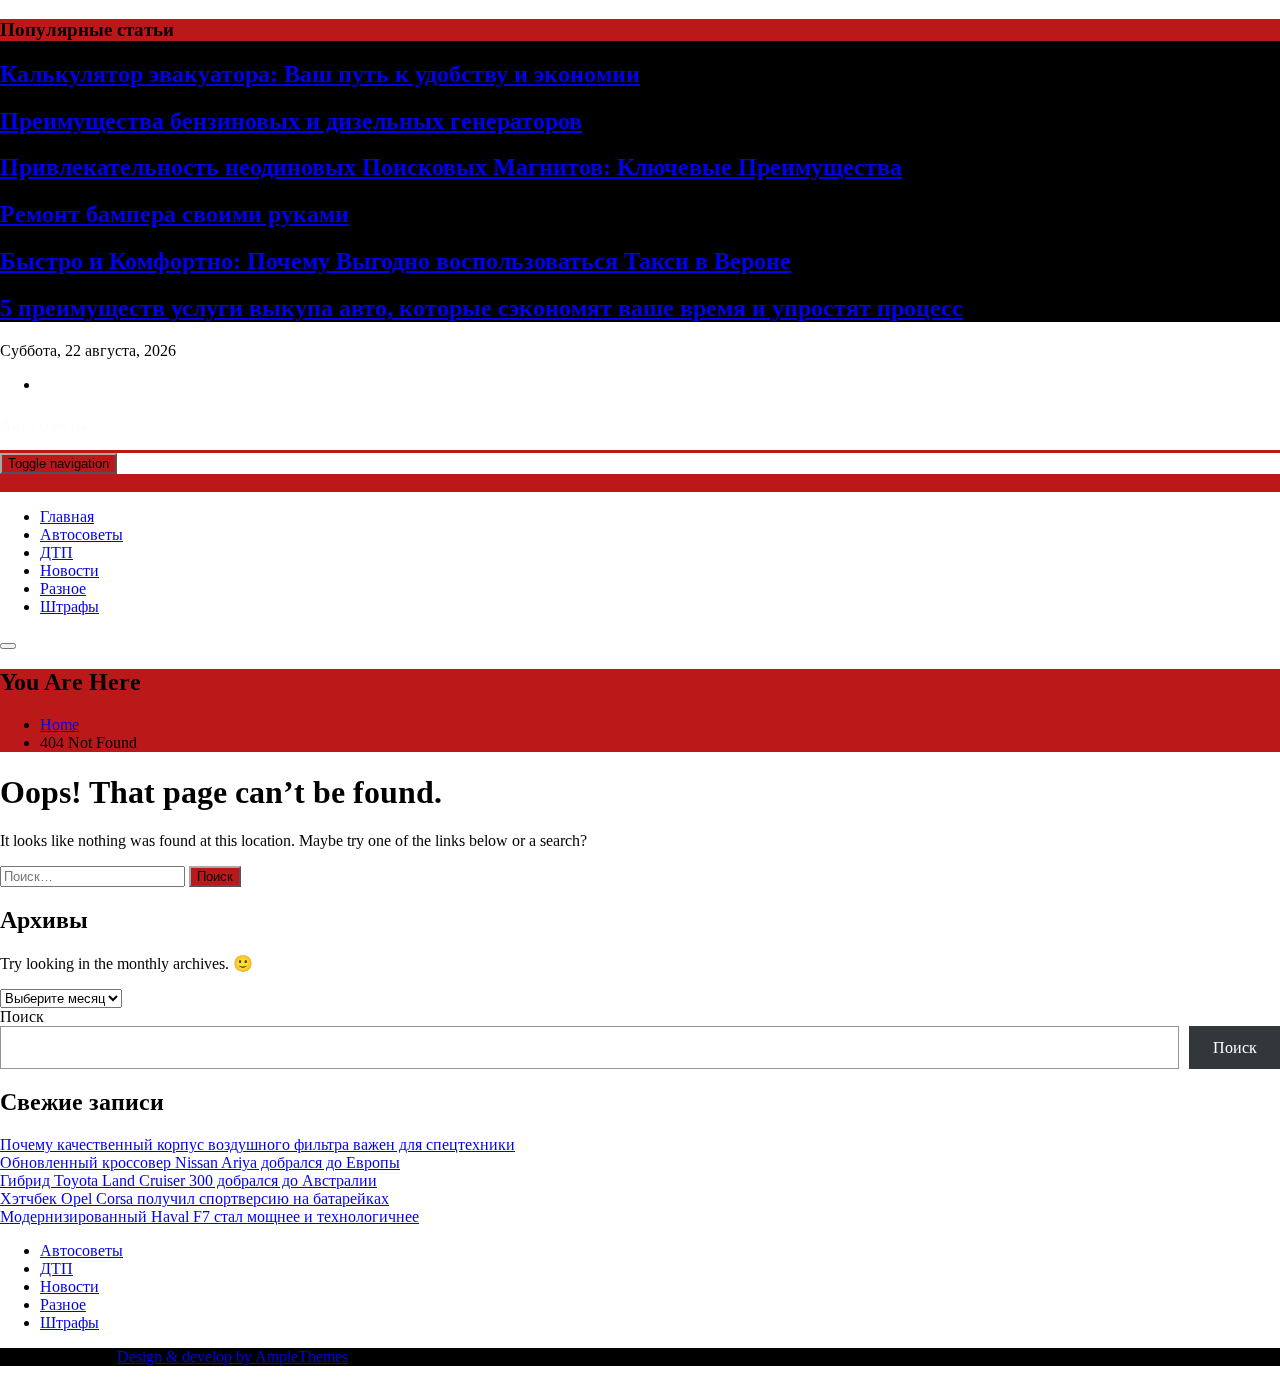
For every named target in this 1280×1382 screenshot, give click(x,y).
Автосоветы (81, 534)
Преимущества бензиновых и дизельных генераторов (291, 121)
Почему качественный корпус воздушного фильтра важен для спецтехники (257, 1144)
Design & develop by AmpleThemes (232, 1356)
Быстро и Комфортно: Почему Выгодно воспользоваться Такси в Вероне (395, 261)
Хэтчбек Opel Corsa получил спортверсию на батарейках (194, 1198)
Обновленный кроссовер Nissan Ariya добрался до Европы (200, 1162)
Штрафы (69, 606)
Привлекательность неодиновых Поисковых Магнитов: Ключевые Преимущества (451, 167)
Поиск (22, 1016)
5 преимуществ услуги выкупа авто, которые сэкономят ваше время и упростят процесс (481, 308)
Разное (63, 588)
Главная (67, 516)
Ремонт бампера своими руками (174, 214)
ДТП (56, 552)
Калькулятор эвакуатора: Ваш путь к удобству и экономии (320, 74)
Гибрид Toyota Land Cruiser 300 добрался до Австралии (188, 1180)
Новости (69, 570)
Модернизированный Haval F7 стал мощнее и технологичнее (209, 1216)
